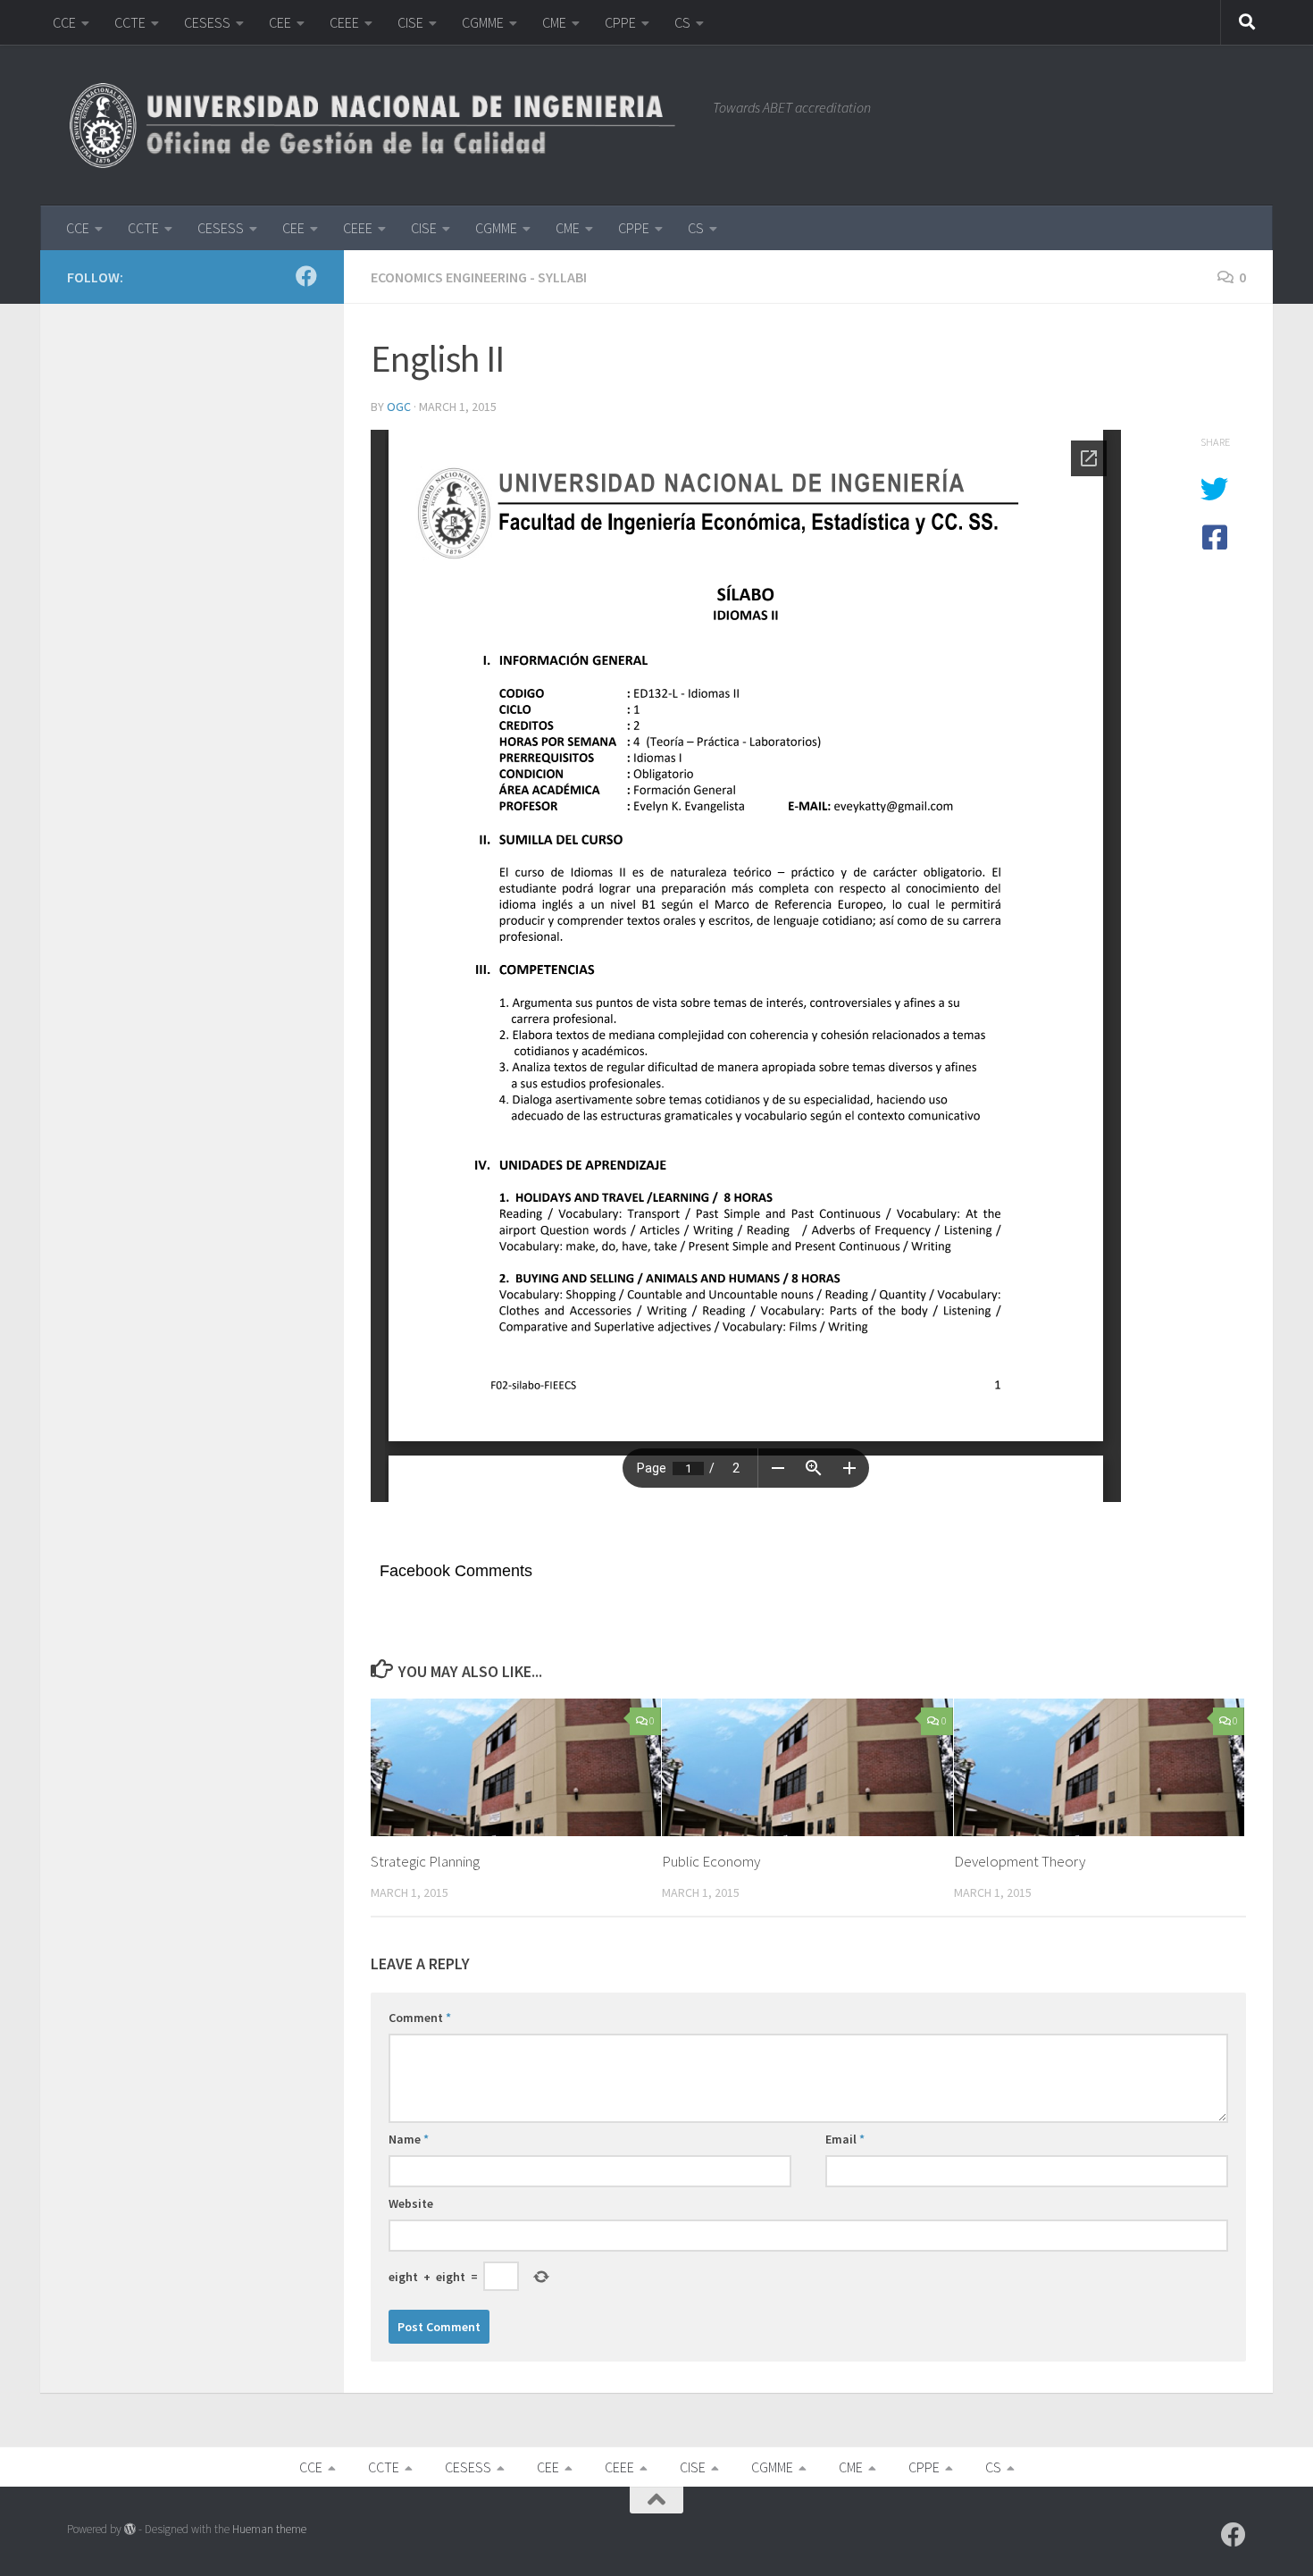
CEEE (344, 22)
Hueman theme (269, 2529)
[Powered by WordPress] (130, 2529)
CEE (280, 22)
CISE (410, 22)
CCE (64, 22)
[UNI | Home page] (381, 125)
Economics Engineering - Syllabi (479, 277)
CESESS (207, 22)
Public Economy (711, 1861)
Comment (420, 2018)
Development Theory (1020, 1861)
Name (409, 2139)
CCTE (130, 22)
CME (554, 22)
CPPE (620, 22)
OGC (399, 407)
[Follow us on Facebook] (306, 276)
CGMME (483, 22)
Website (411, 2203)
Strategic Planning (425, 1861)
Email (845, 2139)
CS (682, 22)
